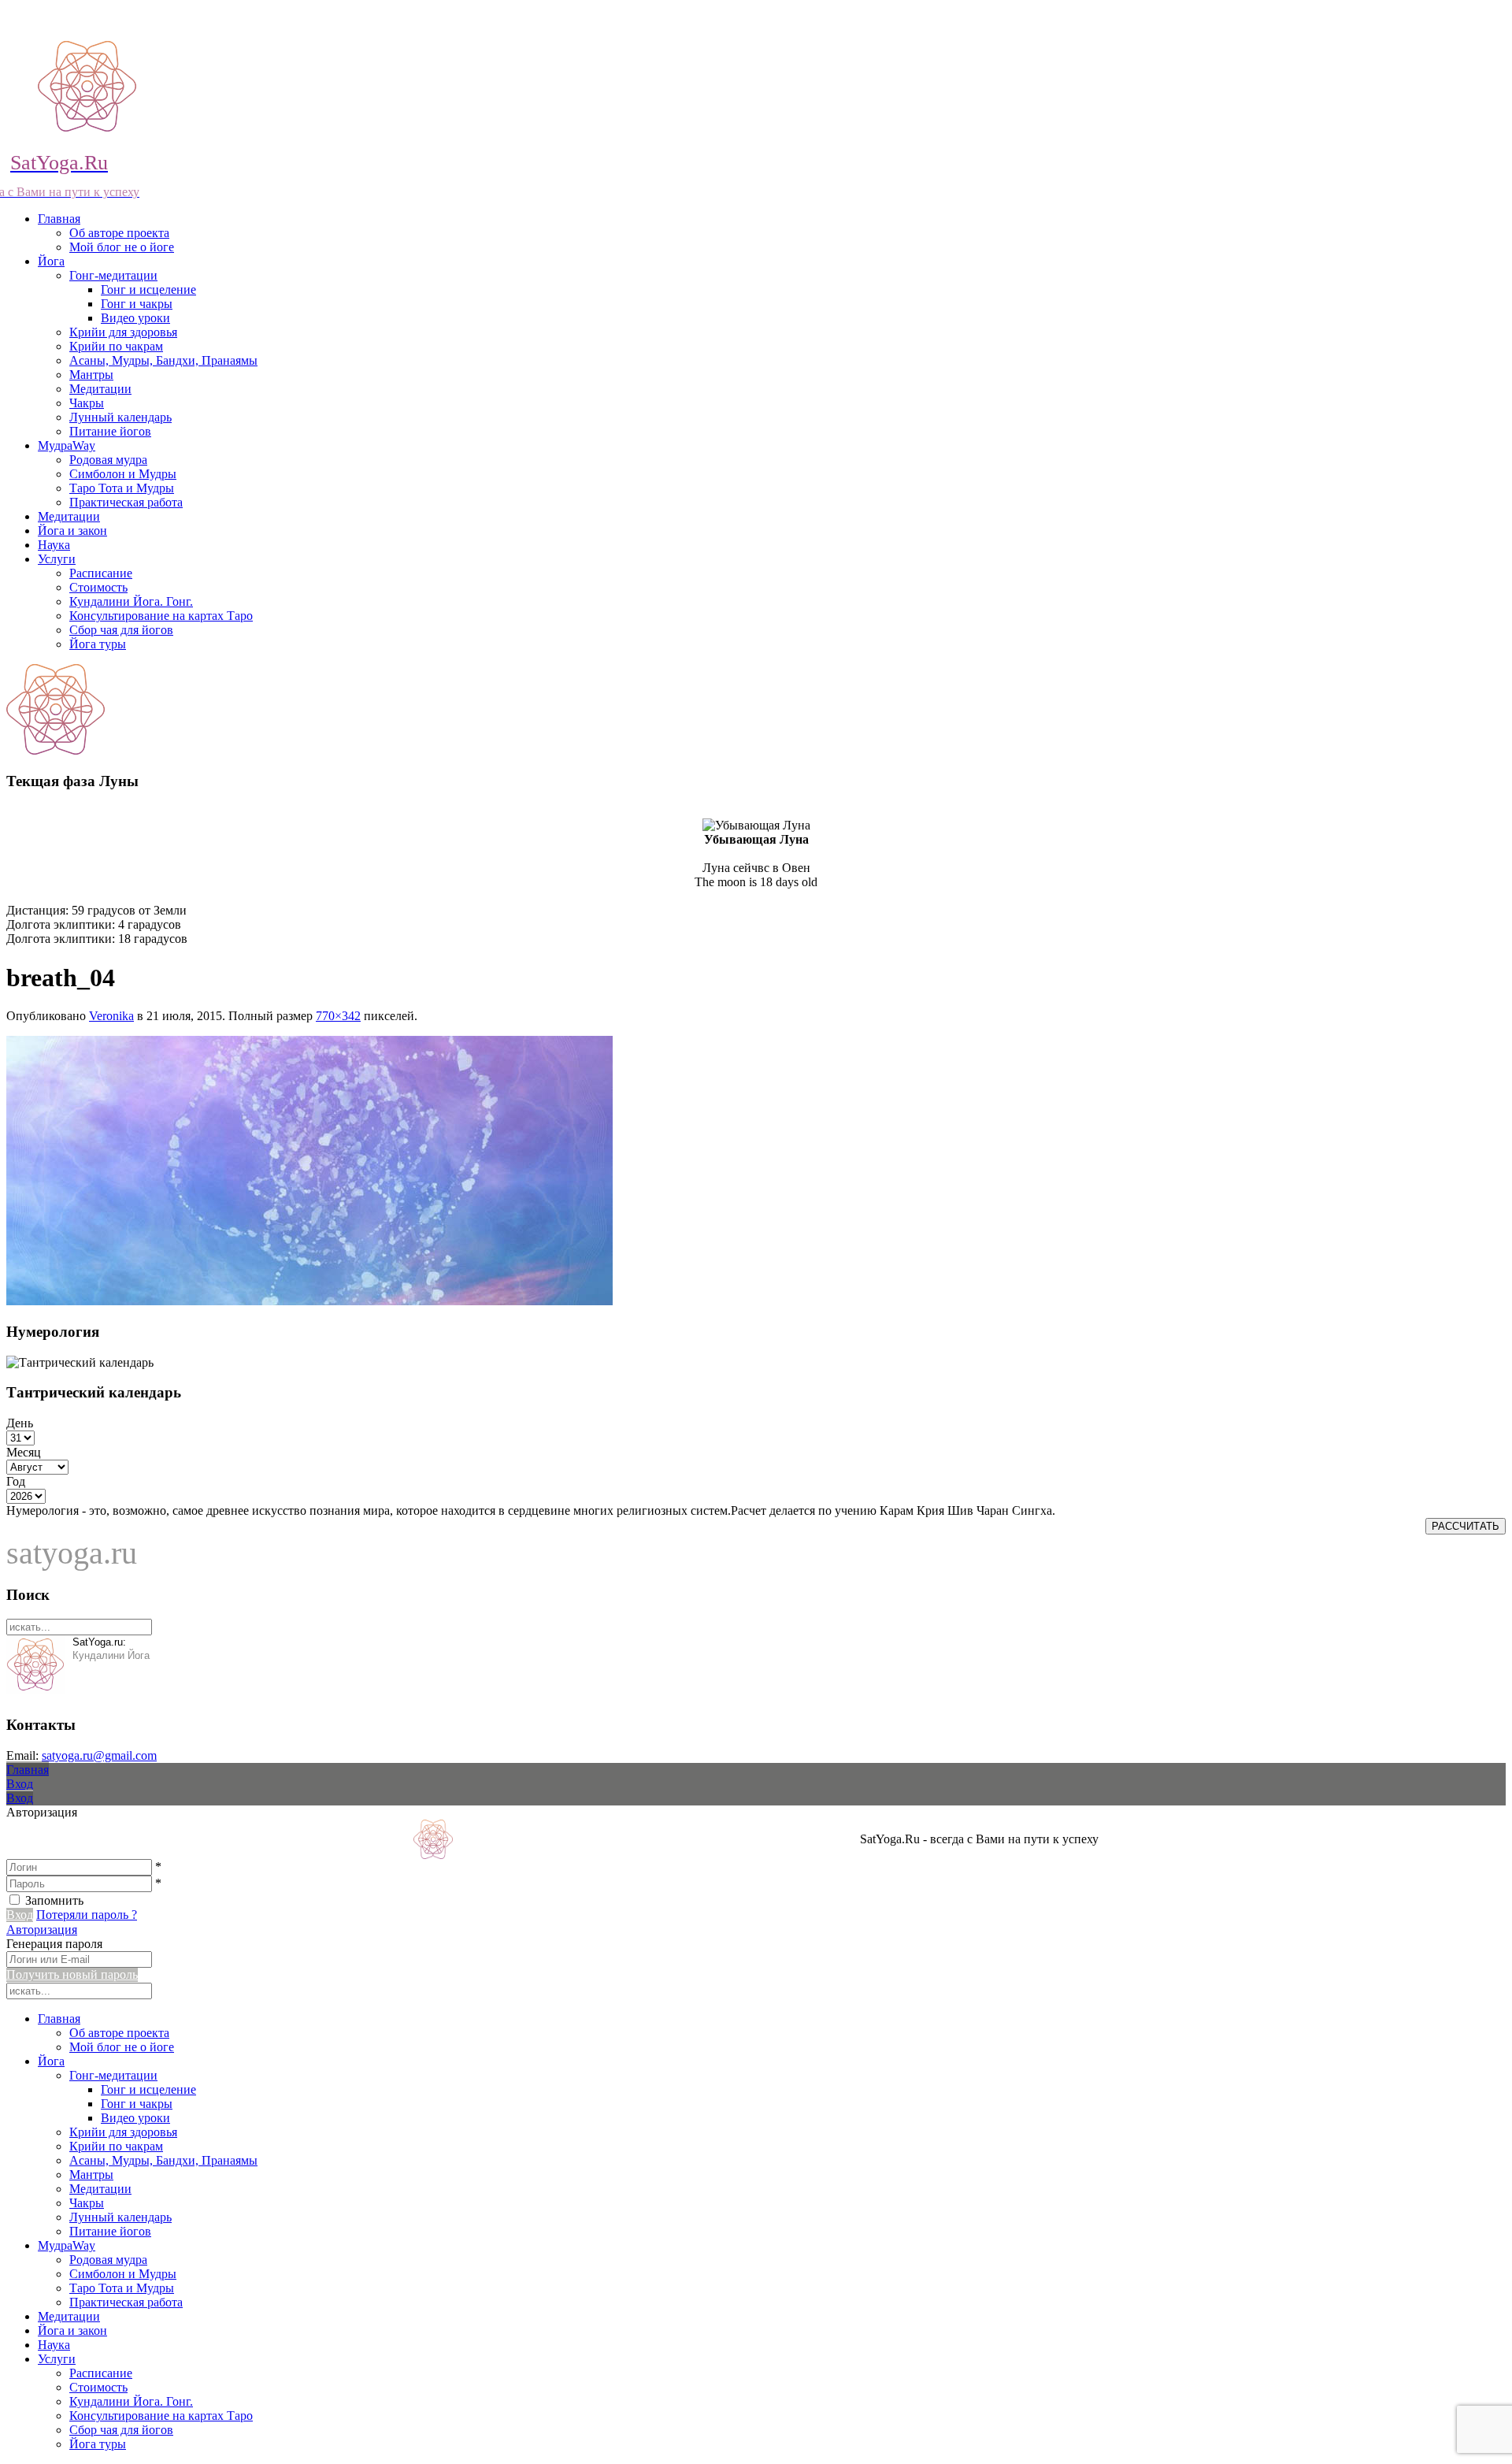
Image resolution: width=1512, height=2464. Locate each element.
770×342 (338, 1016)
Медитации (100, 389)
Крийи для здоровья (123, 332)
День (20, 1423)
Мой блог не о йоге (122, 247)
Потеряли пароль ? (87, 1915)
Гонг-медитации (113, 275)
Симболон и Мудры (123, 474)
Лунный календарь (120, 417)
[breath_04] (309, 1301)
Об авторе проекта (119, 233)
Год (16, 1481)
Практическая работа (126, 502)
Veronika (111, 1016)
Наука (54, 545)
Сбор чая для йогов (121, 630)
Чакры (87, 403)
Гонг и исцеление (148, 289)
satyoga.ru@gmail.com (99, 1755)
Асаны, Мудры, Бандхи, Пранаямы (163, 360)
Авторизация (42, 1930)
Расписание (101, 573)
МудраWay (67, 445)
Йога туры (98, 644)
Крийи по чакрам (116, 346)
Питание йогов (110, 431)
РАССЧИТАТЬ (1466, 1526)
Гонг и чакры (137, 304)
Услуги (57, 559)
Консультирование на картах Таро (161, 616)
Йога (51, 261)
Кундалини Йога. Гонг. (131, 601)
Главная (59, 219)
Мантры (91, 375)
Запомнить (54, 1900)
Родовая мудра (108, 460)
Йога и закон (72, 531)
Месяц (24, 1452)
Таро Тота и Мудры (122, 488)
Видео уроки (135, 318)
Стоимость (98, 587)
